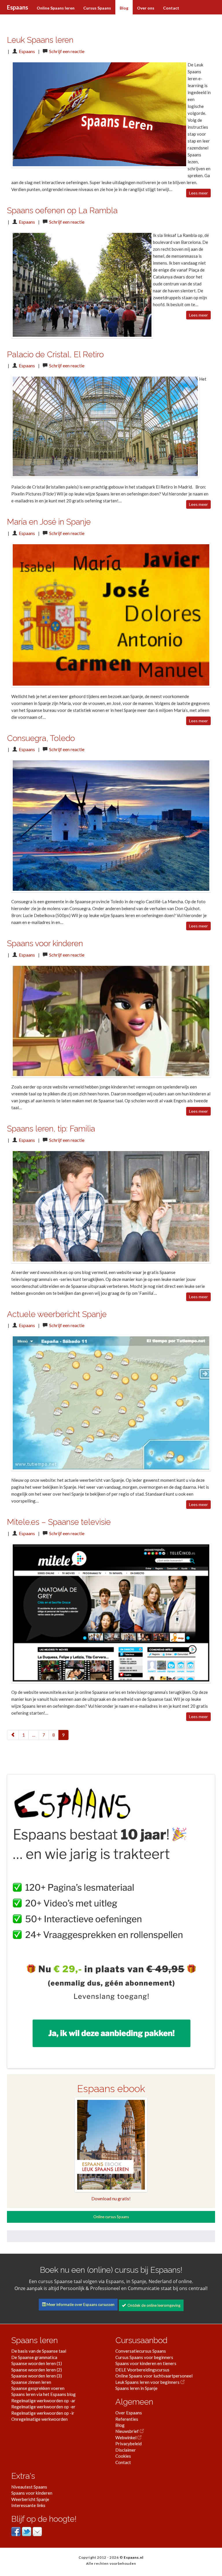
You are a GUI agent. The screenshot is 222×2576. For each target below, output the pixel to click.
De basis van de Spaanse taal (39, 2351)
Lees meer (198, 193)
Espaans (17, 7)
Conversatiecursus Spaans (141, 2351)
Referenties (127, 2419)
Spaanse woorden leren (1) (37, 2363)
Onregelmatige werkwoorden (39, 2419)
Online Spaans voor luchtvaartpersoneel (154, 2376)
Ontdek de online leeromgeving (153, 2305)
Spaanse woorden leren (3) (37, 2376)
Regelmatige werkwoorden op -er (43, 2407)
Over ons (146, 8)
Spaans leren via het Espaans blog (44, 2394)
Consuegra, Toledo (41, 738)
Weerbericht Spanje (30, 2499)
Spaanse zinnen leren (31, 2382)
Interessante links (28, 2505)
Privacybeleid (128, 2444)
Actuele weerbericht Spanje (57, 1314)
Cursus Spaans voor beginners (144, 2357)
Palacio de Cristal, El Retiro (55, 354)
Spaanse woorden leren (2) (37, 2370)
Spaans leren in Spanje (136, 2388)
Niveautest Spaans (29, 2487)
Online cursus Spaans (111, 2217)
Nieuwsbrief (127, 2431)
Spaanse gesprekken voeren (38, 2388)
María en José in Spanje (49, 522)
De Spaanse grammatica (34, 2357)
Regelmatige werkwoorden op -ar (43, 2401)
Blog (124, 8)
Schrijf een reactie (67, 51)
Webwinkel (126, 2437)
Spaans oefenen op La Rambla (62, 211)
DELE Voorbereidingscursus (142, 2370)
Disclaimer (126, 2450)
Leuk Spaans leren (40, 40)
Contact (171, 8)
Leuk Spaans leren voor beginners (148, 2382)
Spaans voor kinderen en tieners (146, 2363)
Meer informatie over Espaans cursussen (80, 2304)
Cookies (123, 2456)
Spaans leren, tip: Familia (51, 1129)
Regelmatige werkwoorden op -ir (43, 2413)
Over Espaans (129, 2413)
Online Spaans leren (56, 8)
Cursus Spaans (97, 8)
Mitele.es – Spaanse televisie (59, 1522)
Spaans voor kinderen (45, 943)
